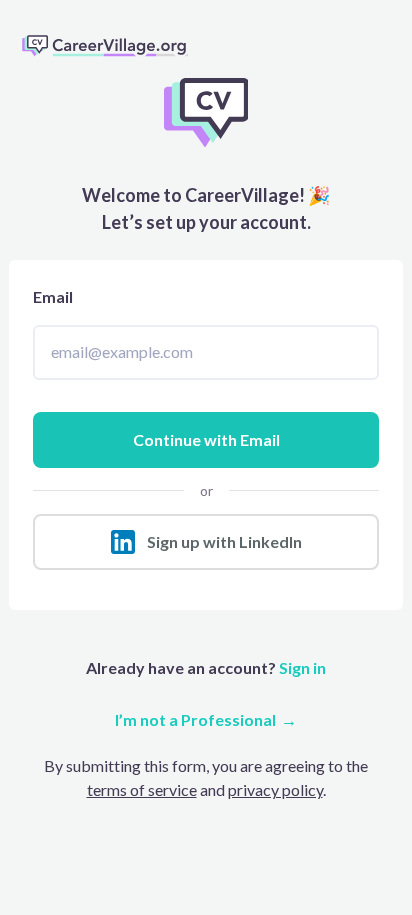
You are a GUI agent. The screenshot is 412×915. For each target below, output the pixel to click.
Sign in (301, 667)
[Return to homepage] (113, 45)
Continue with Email (206, 439)
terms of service (142, 789)
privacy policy (275, 789)
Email (53, 296)
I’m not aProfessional (195, 719)
